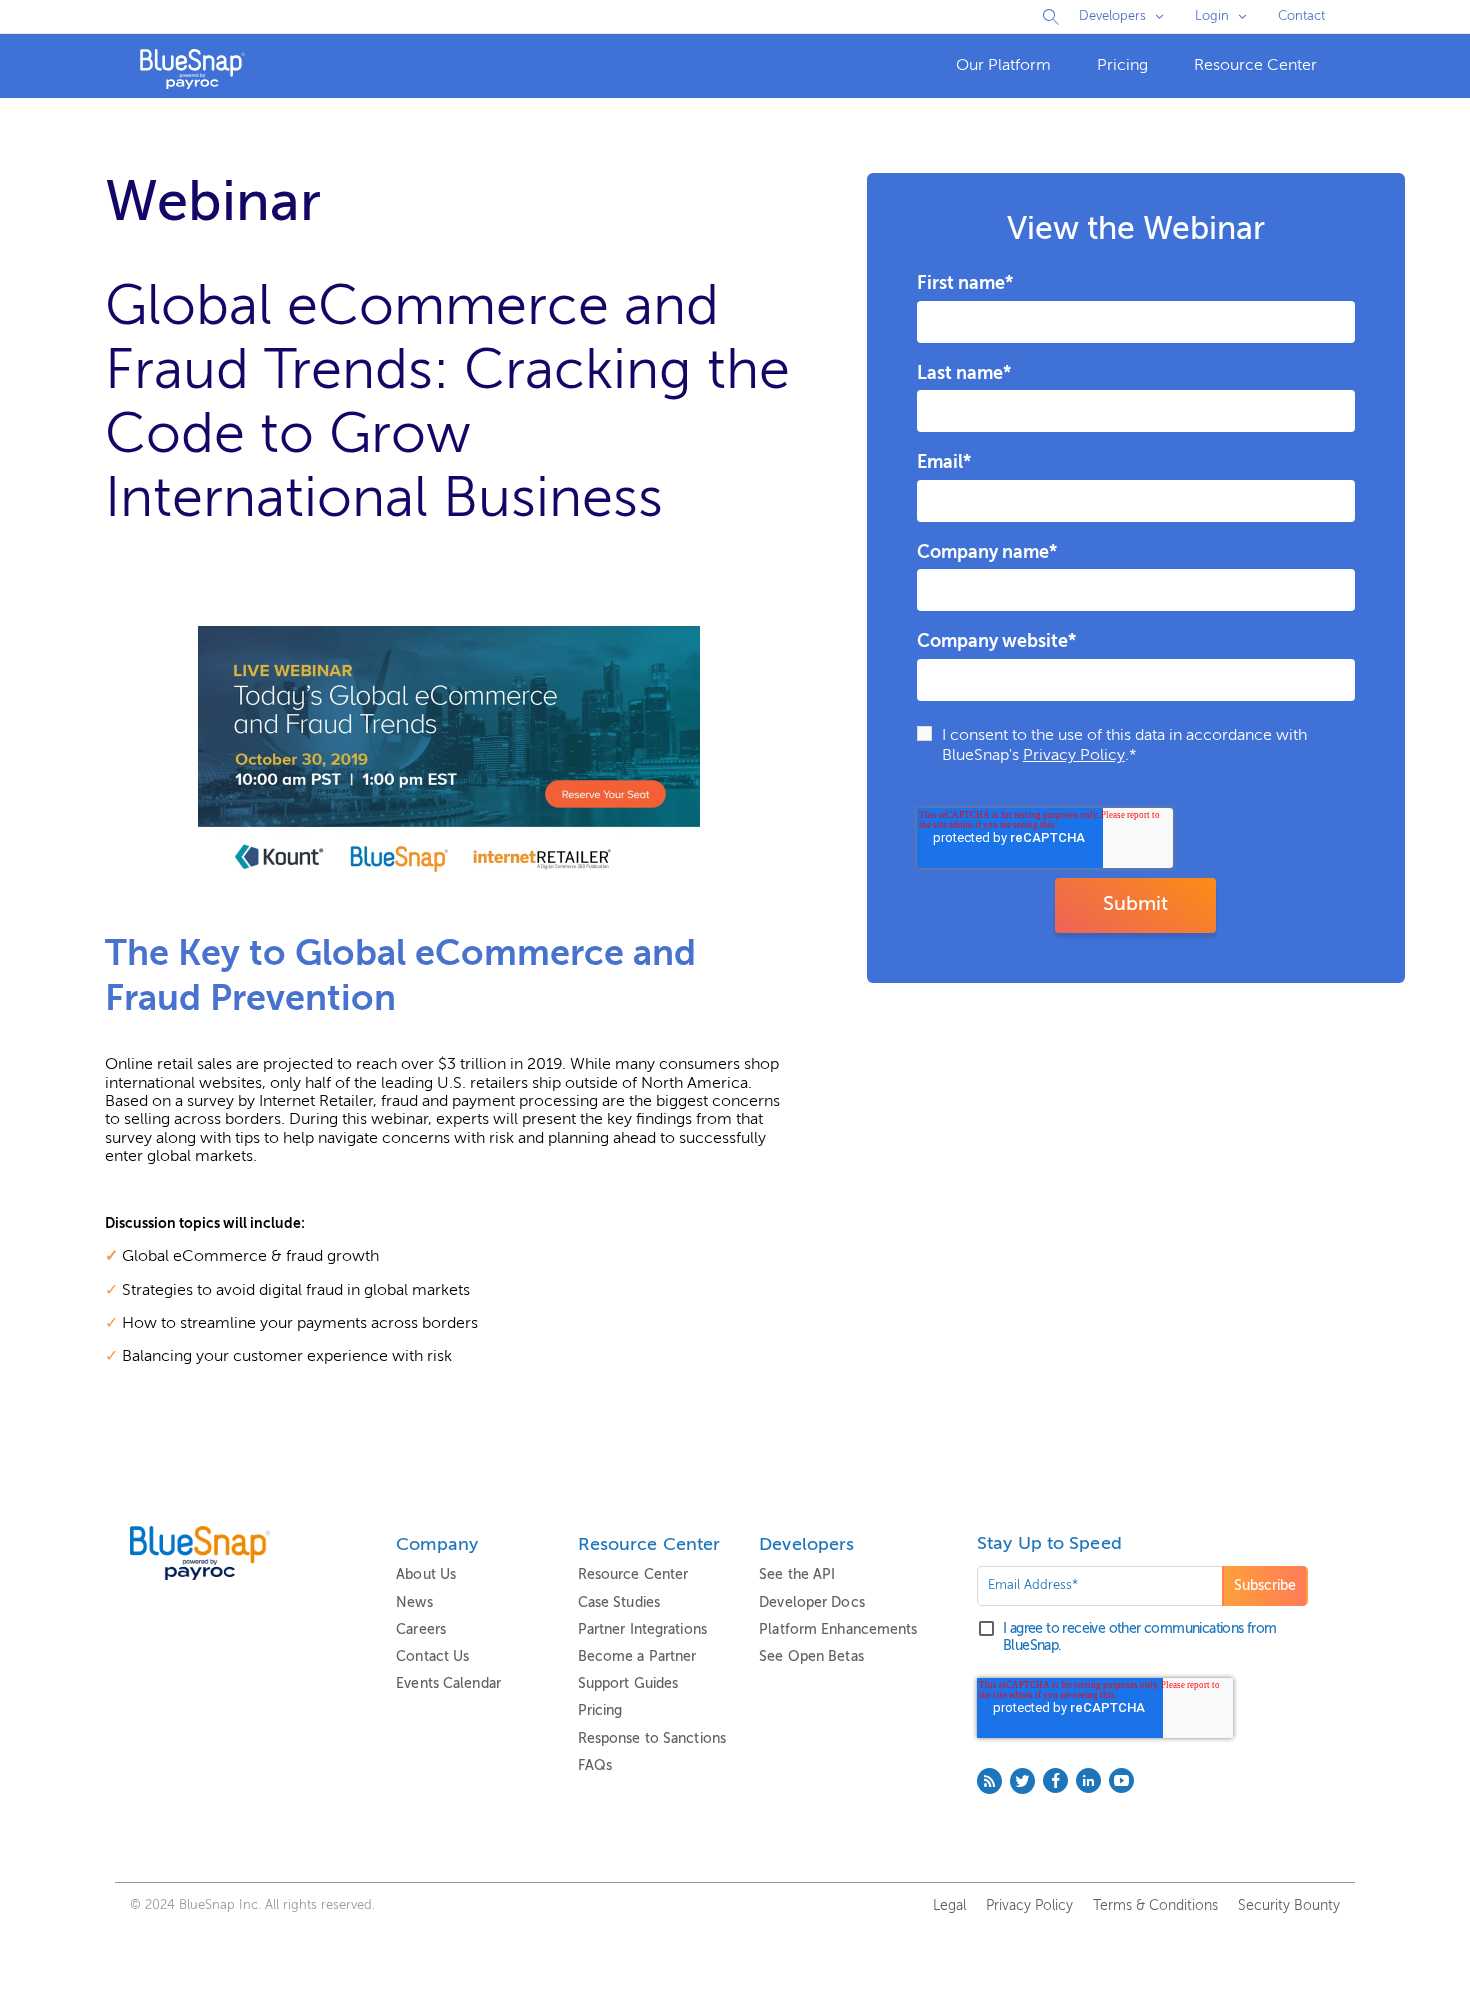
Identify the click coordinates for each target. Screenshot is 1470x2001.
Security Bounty (1289, 1906)
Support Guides (628, 1684)
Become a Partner (637, 1657)
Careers (421, 1630)
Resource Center (1255, 66)
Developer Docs (812, 1603)
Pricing (1122, 66)
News (414, 1603)
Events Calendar (448, 1684)
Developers (1112, 16)
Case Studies (619, 1603)
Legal (949, 1906)
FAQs (595, 1766)
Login (1212, 16)
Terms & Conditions (1155, 1906)
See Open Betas (811, 1657)
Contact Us (432, 1657)
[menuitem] (1003, 66)
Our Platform (1003, 66)
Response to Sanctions (652, 1739)
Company (437, 1545)
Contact (1301, 16)
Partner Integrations (642, 1630)
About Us (426, 1575)
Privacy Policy (1074, 756)
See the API (797, 1575)
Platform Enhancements (838, 1630)
